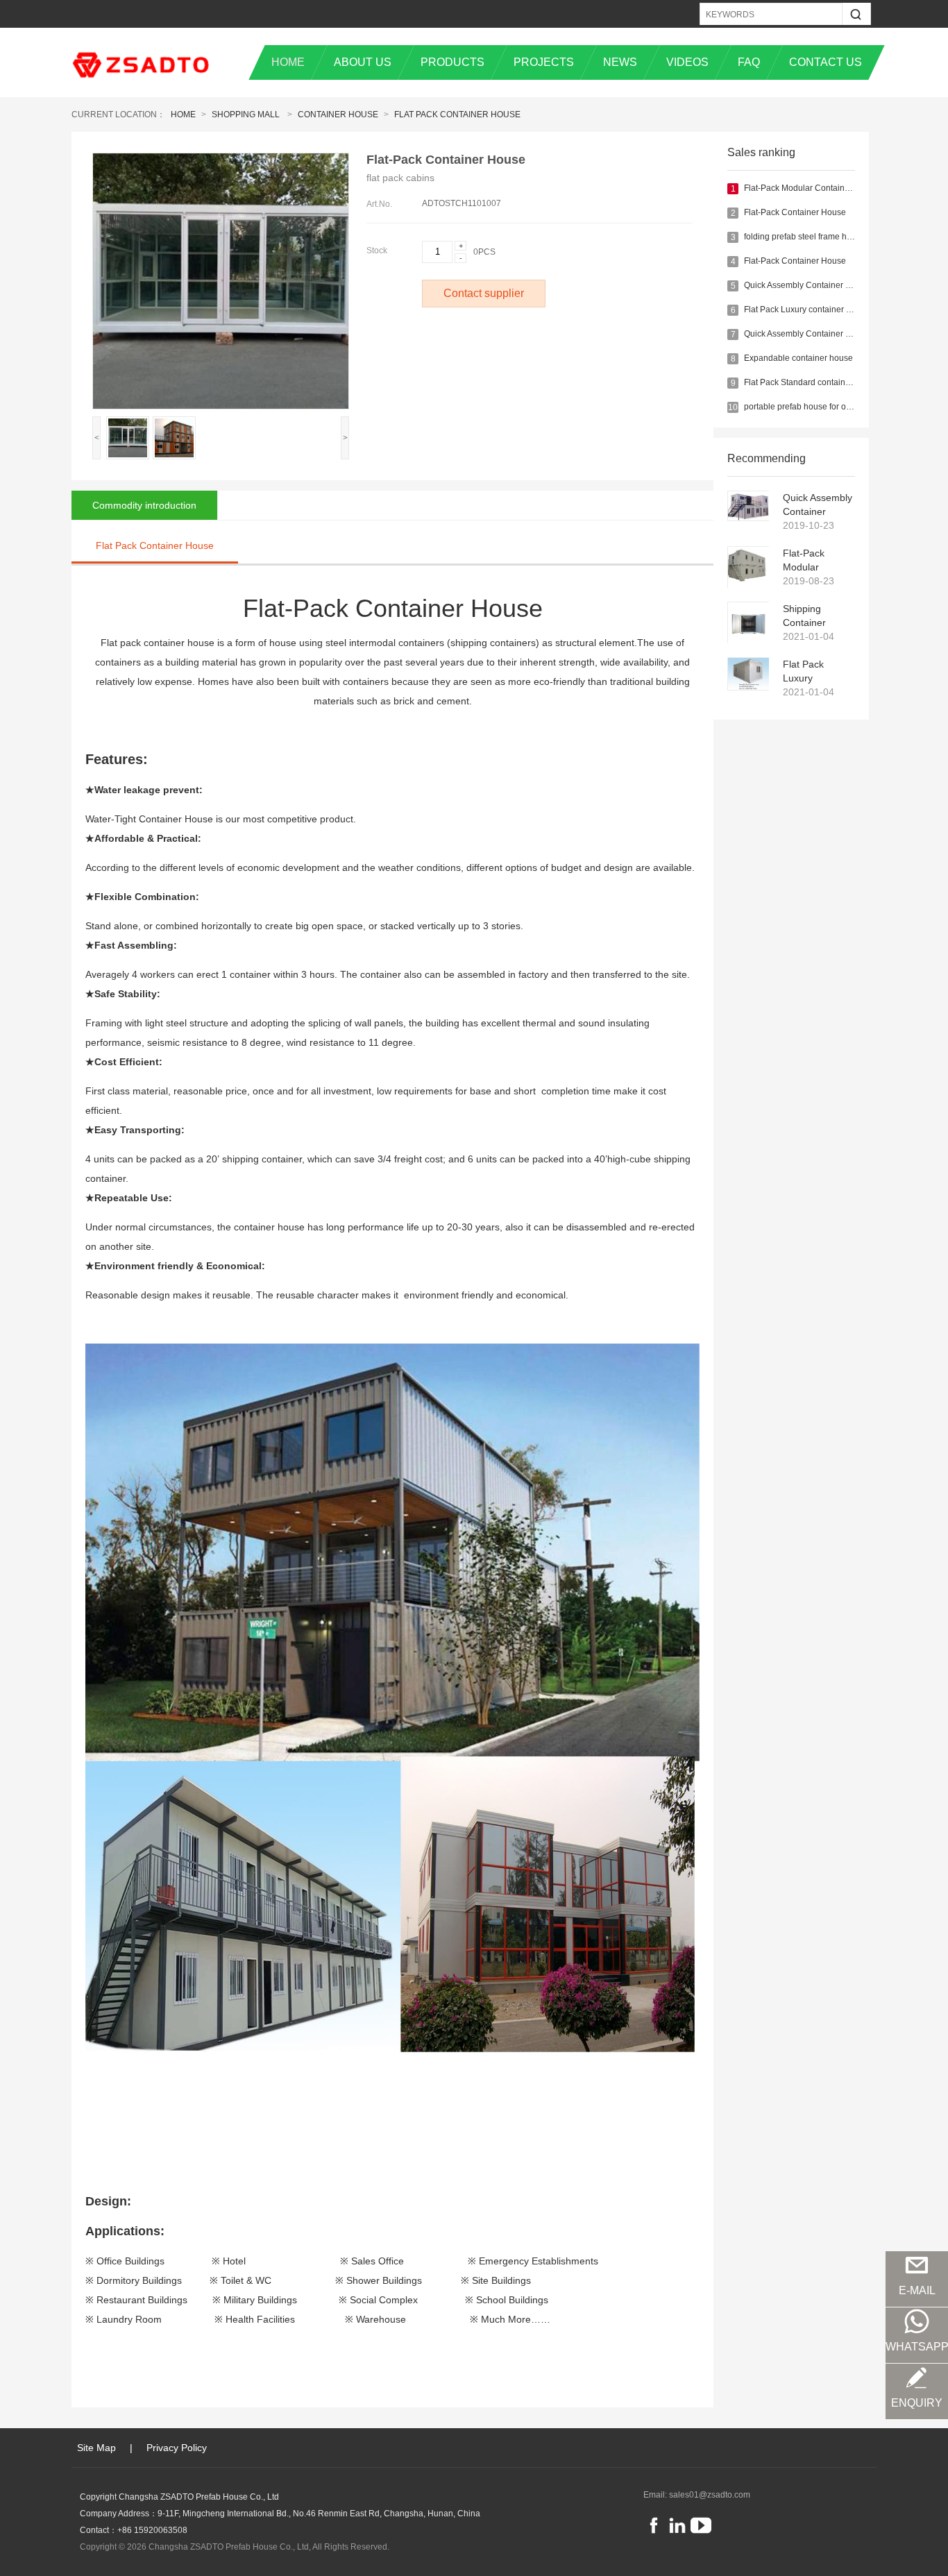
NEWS (620, 62)
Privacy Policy (177, 2448)
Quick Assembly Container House (807, 285)
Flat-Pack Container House (795, 212)
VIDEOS (687, 62)
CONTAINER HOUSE (338, 115)
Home (183, 115)
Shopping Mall (246, 115)
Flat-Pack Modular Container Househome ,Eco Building (811, 561)
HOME (288, 62)
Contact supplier (484, 293)
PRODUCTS (452, 62)
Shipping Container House (804, 616)
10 (733, 407)
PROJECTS (544, 62)
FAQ (749, 62)
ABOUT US (363, 62)
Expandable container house (798, 358)
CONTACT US (826, 62)
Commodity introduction (144, 505)
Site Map (96, 2448)
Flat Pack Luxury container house (807, 310)
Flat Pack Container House (457, 115)
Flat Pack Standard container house (811, 382)
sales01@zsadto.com (710, 2495)
